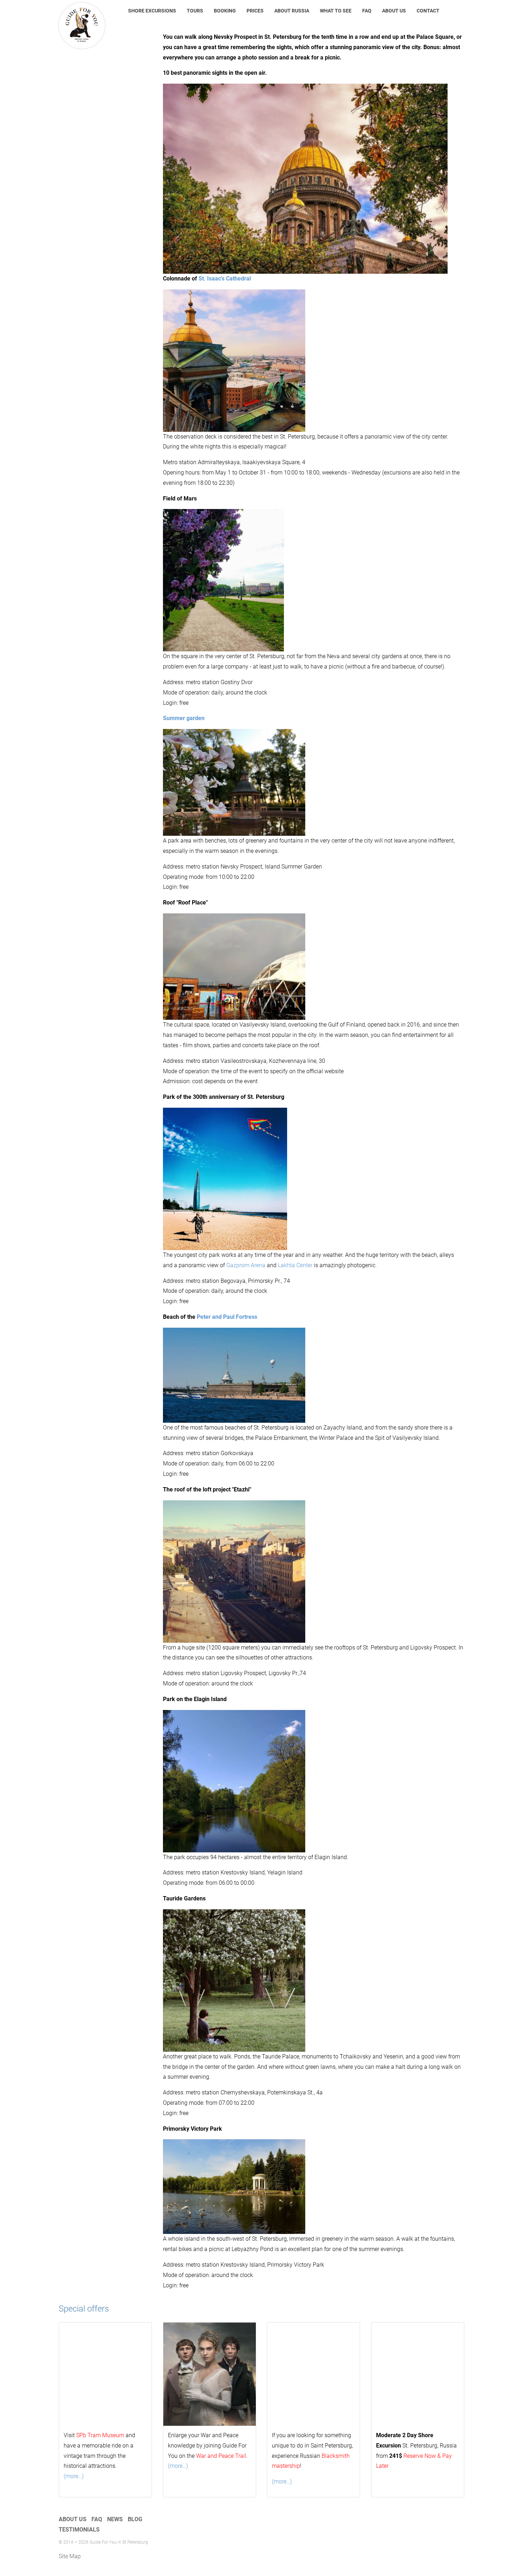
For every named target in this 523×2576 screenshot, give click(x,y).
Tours (195, 11)
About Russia (292, 11)
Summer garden (184, 718)
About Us (394, 11)
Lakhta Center (295, 1265)
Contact (428, 11)
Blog (135, 2519)
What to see (336, 11)
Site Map (70, 2556)
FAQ (367, 11)
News (115, 2519)
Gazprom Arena (246, 1265)
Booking (225, 11)
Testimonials (79, 2530)
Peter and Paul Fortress (227, 1317)
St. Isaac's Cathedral (225, 279)
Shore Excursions (152, 11)
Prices (255, 11)
